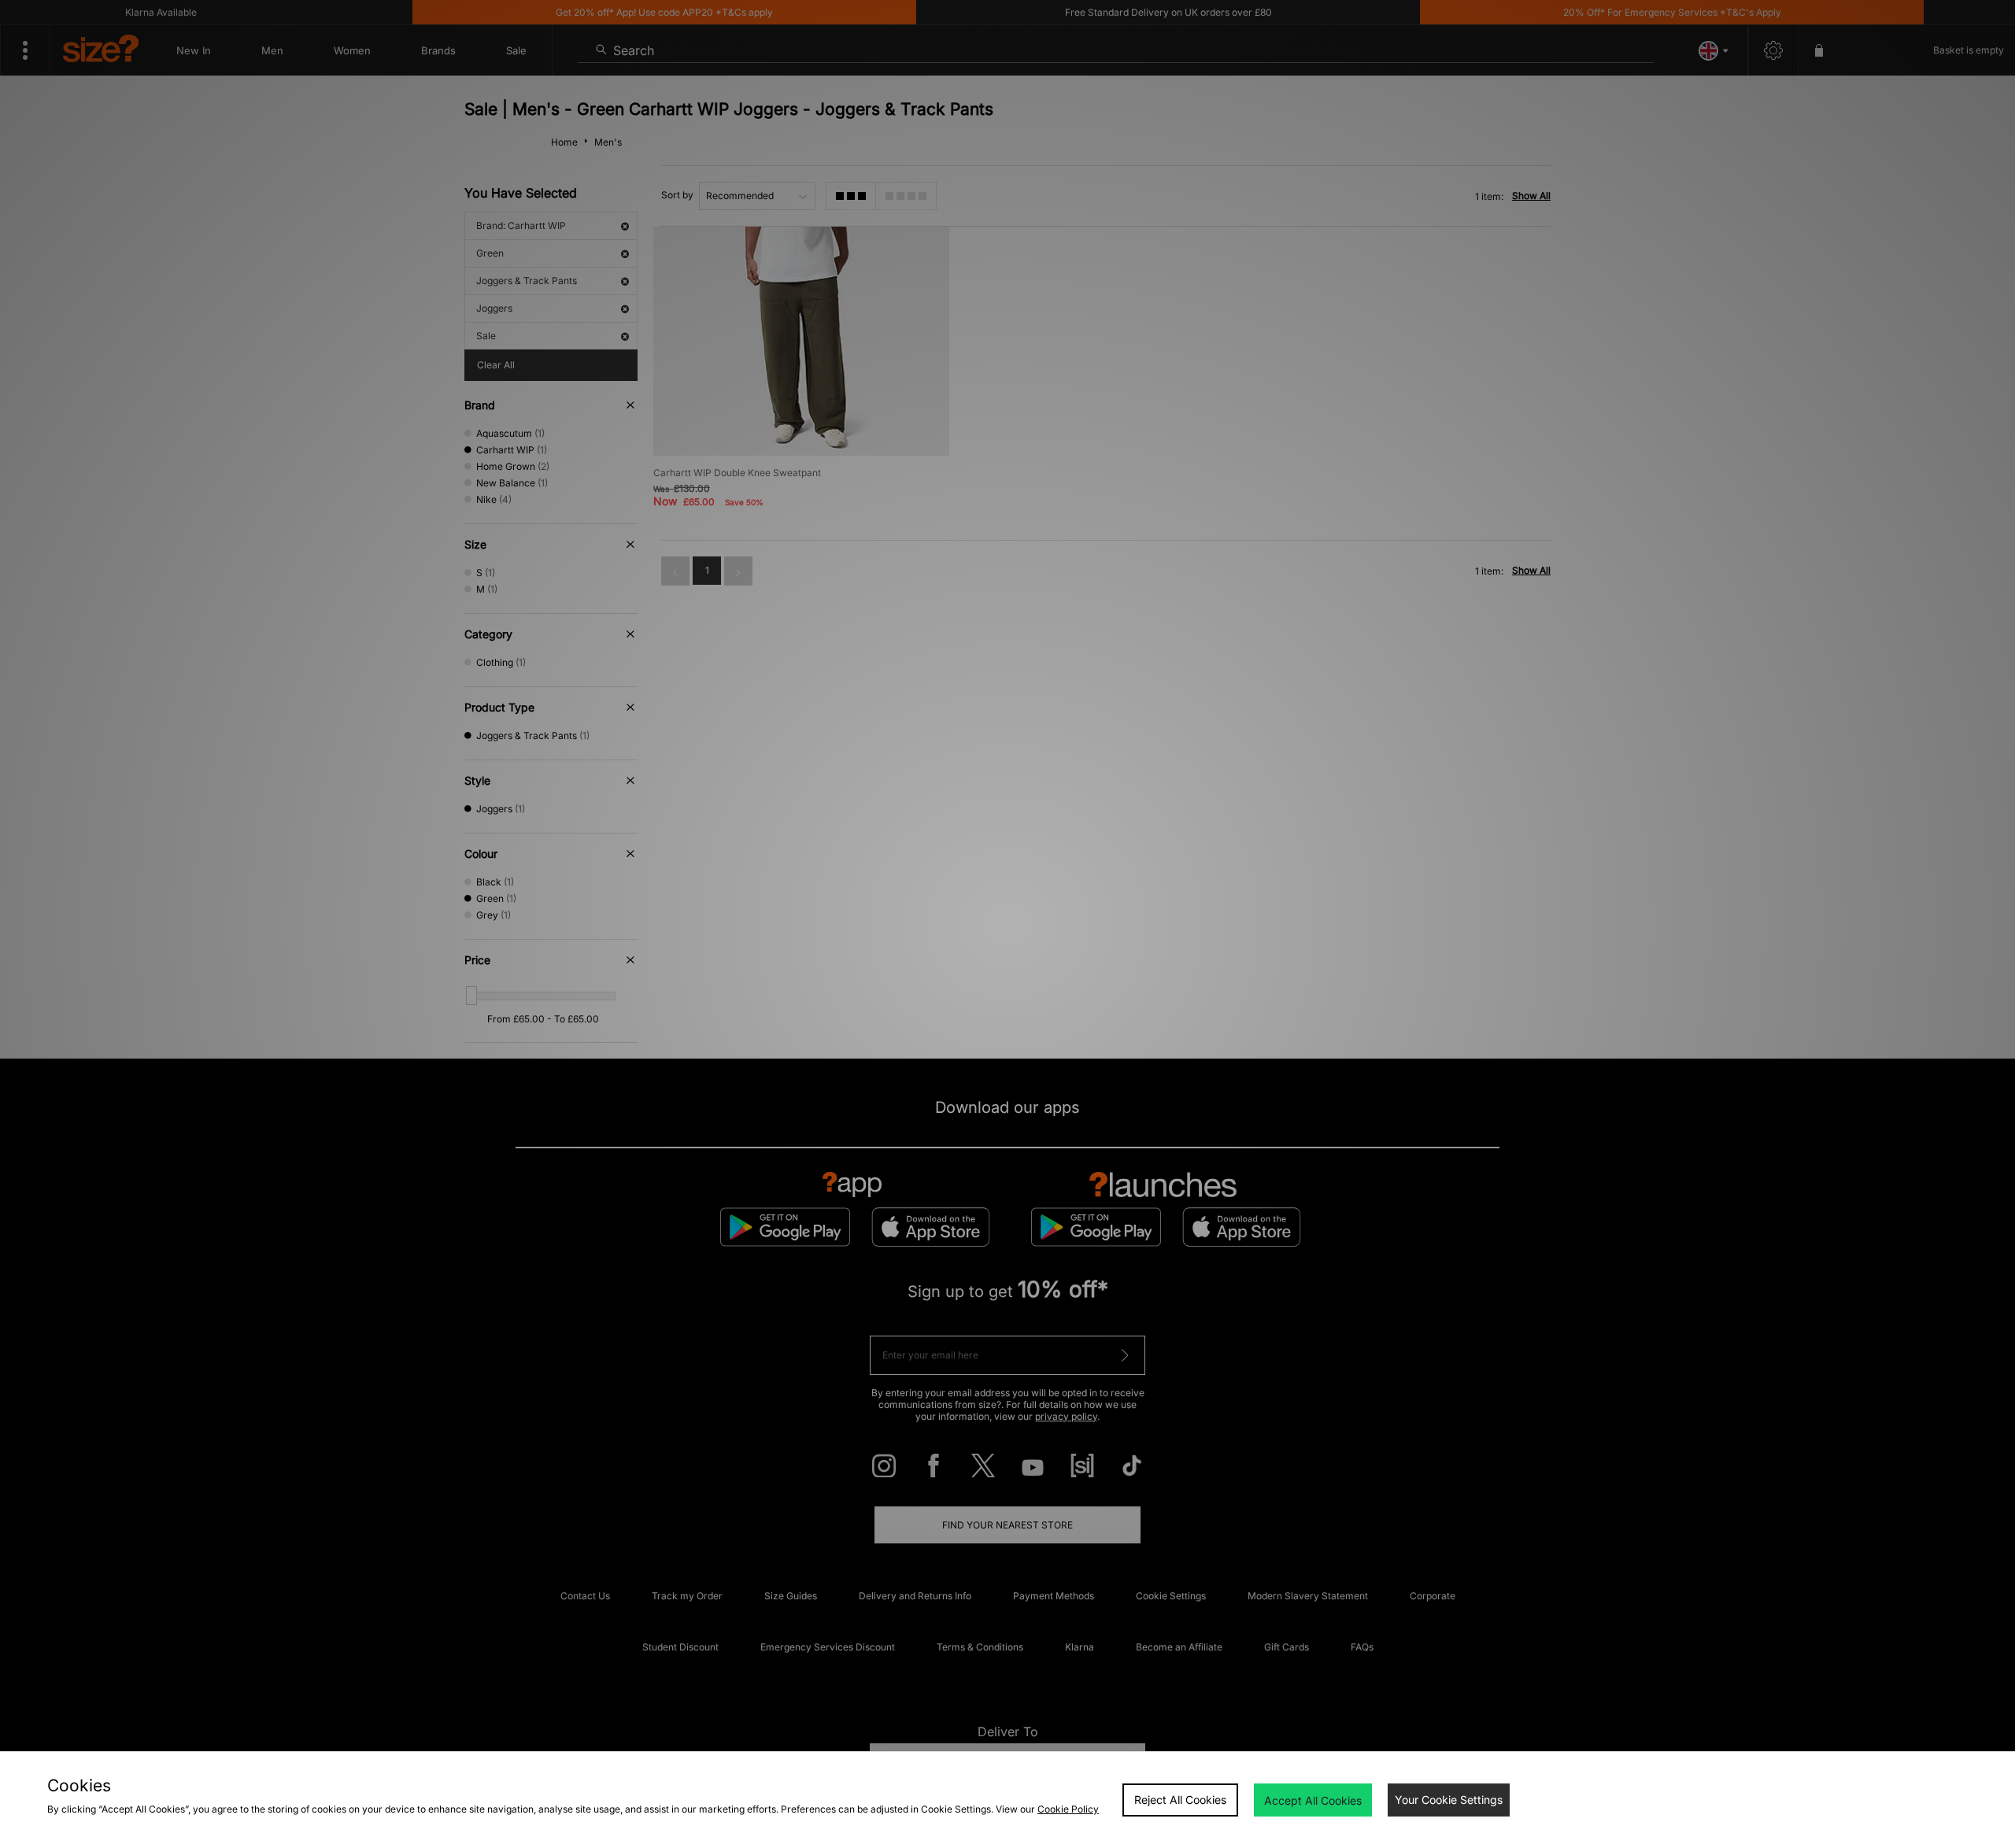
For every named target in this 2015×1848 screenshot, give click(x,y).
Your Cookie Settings (1449, 1800)
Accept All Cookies (1313, 1800)
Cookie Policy (1068, 1809)
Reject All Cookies (1180, 1800)
